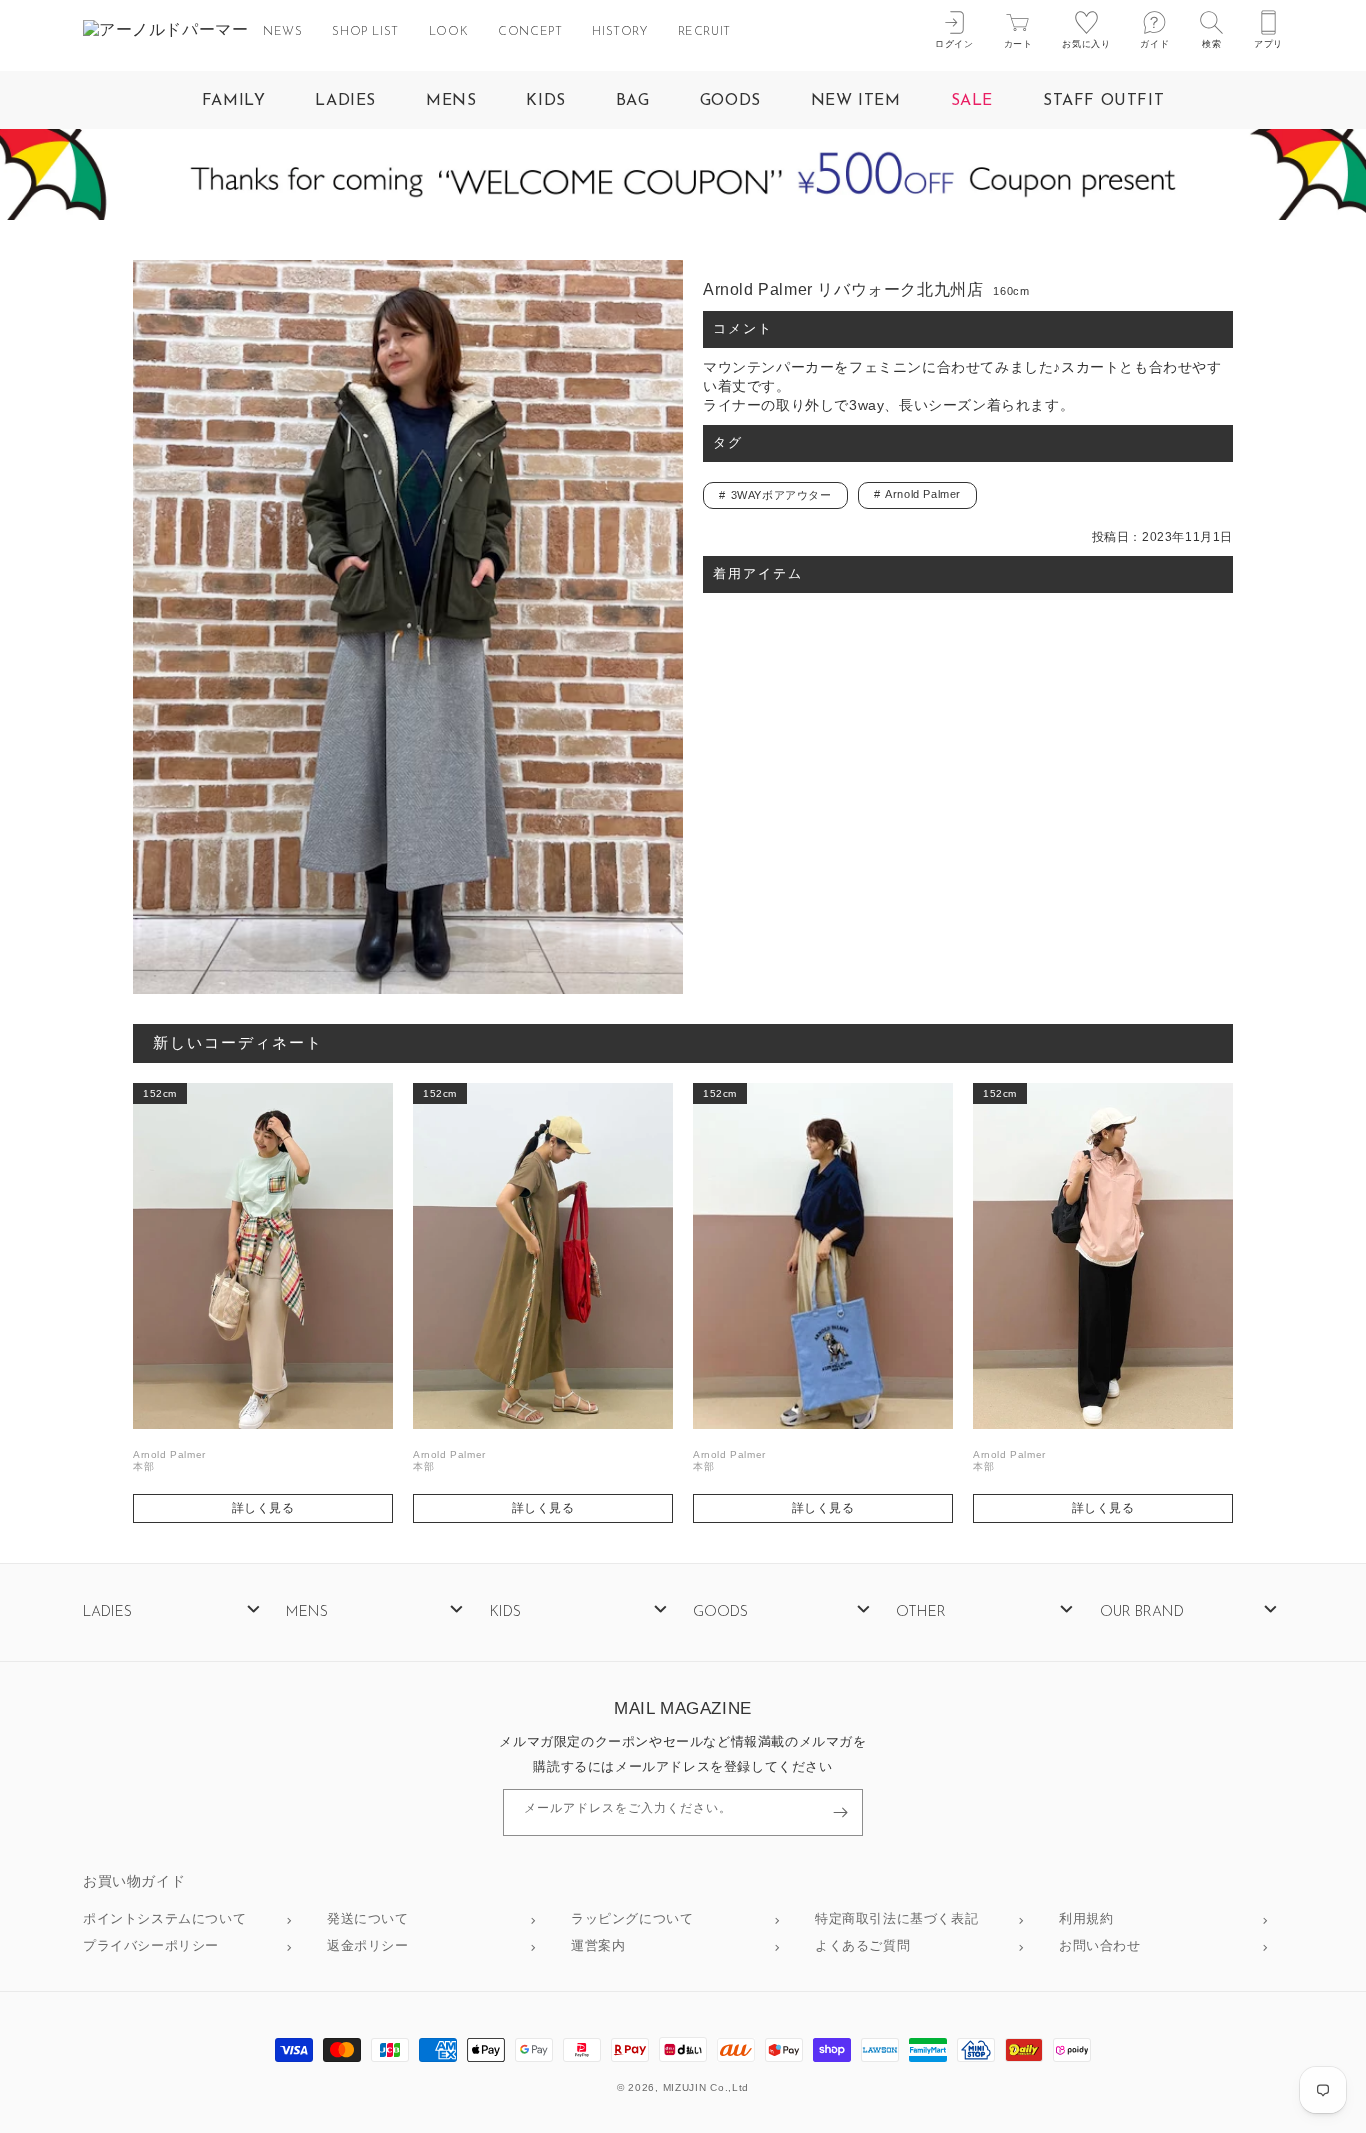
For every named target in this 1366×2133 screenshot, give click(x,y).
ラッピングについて (632, 1919)
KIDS (545, 101)
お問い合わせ (1100, 1946)
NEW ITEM (856, 101)
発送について (368, 1919)
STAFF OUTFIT (1103, 101)
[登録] (840, 1812)
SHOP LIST (365, 32)
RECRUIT (704, 32)
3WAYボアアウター (781, 495)
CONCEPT (530, 32)
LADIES (345, 101)
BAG (633, 101)
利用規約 (1086, 1919)
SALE (972, 101)
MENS (451, 101)
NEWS (282, 32)
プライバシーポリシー (151, 1946)
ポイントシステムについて (164, 1919)
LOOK (448, 32)
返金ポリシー (368, 1946)
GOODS (730, 101)
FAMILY (234, 101)
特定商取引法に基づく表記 (896, 1919)
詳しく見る (263, 1508)
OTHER (921, 1612)
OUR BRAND (1142, 1612)
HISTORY (619, 32)
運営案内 (598, 1946)
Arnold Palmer (923, 494)
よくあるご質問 (862, 1946)
